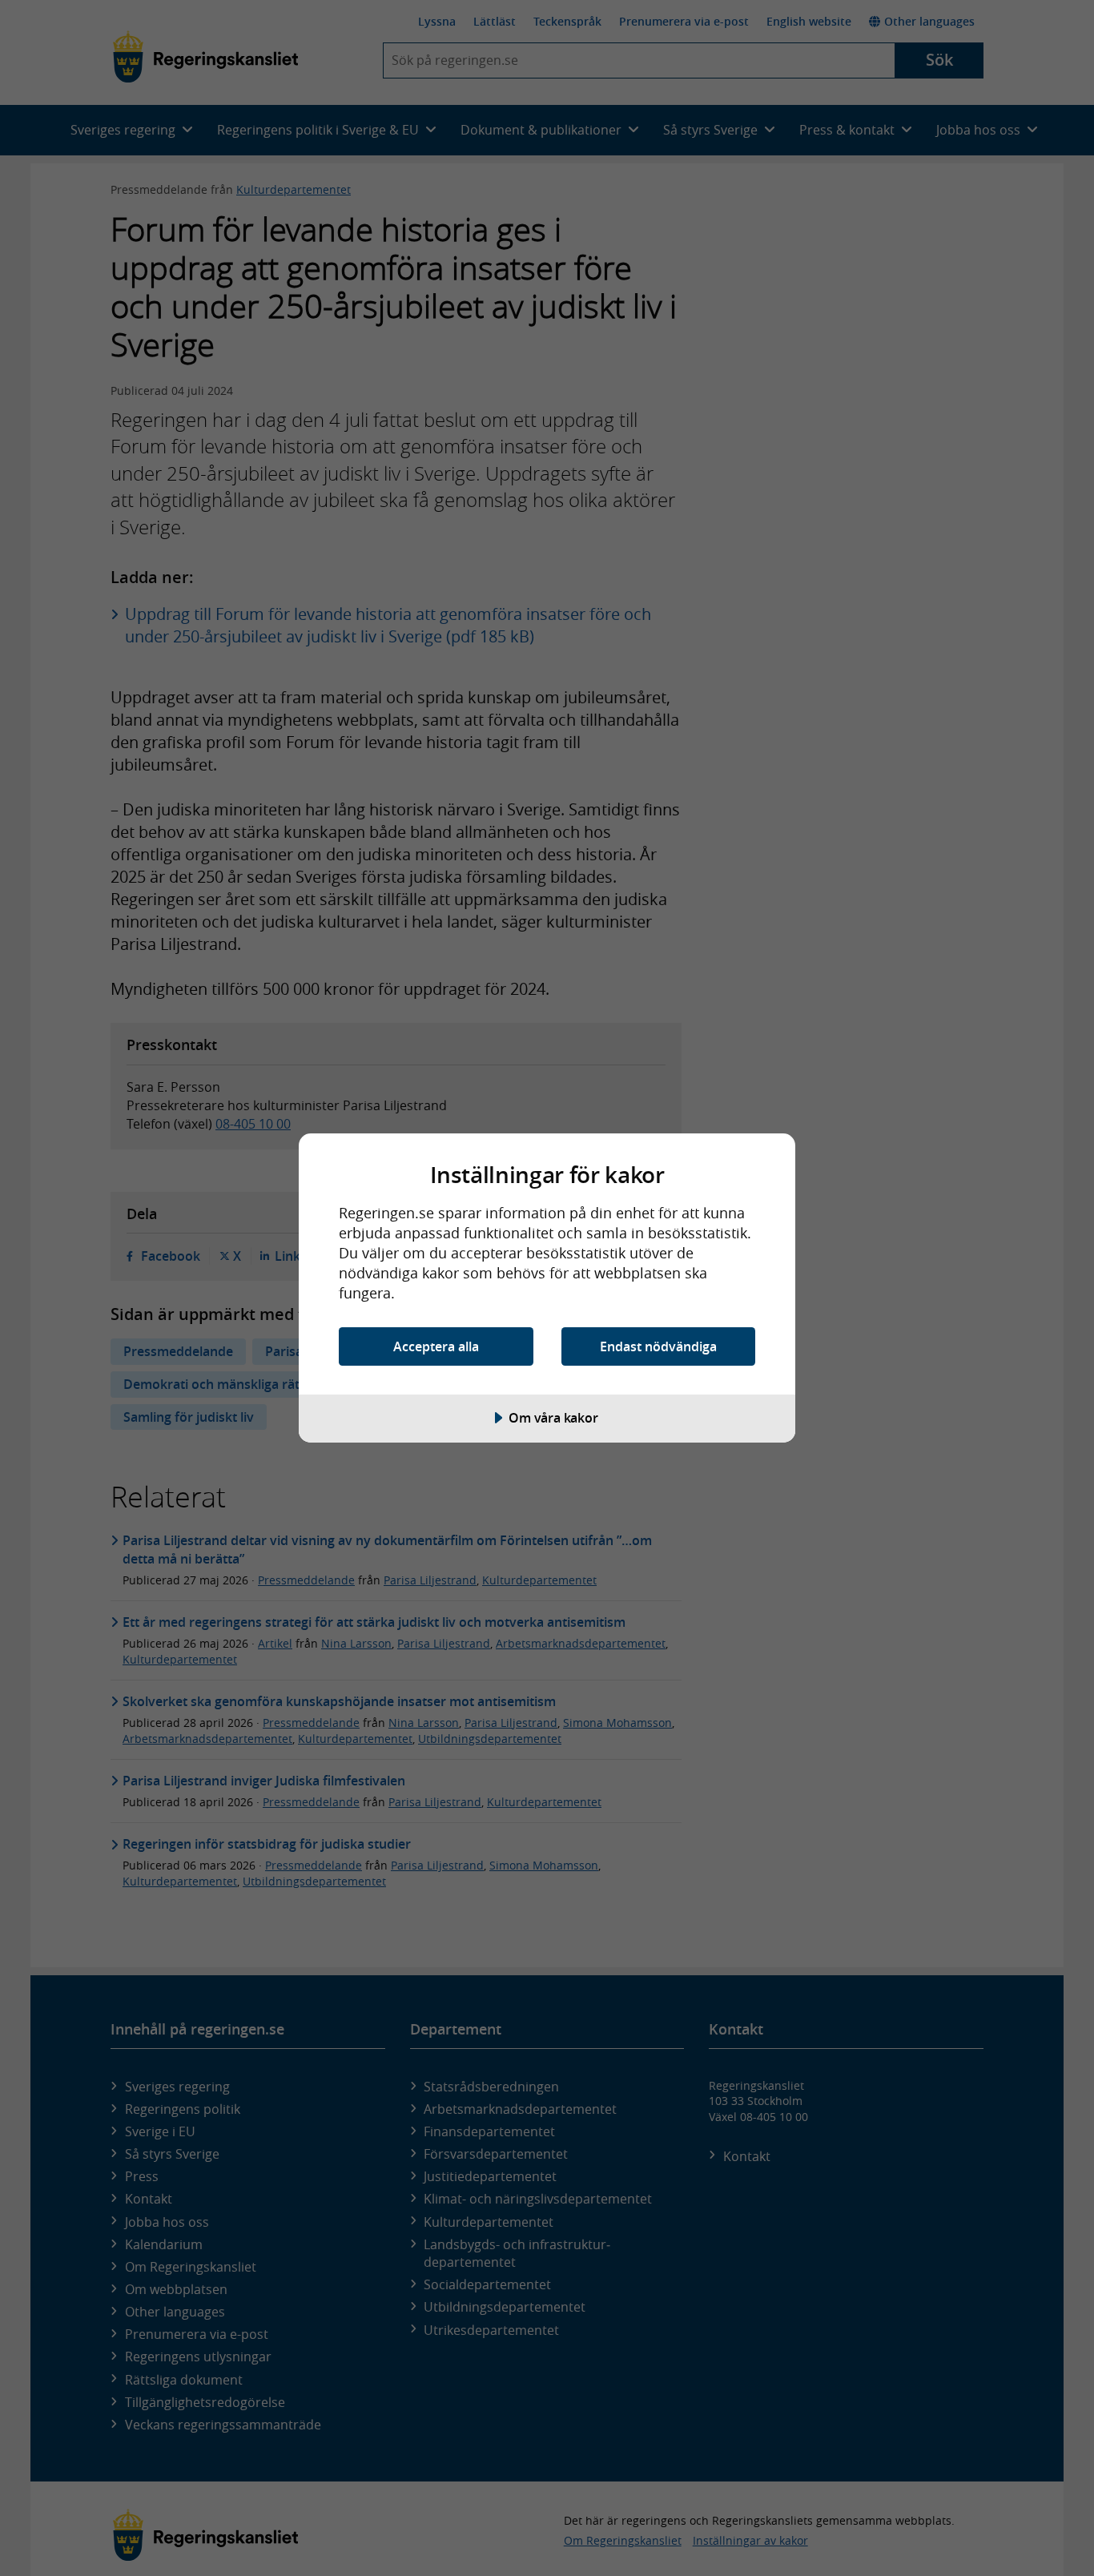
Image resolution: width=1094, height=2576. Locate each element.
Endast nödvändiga (658, 1346)
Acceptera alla (436, 1346)
